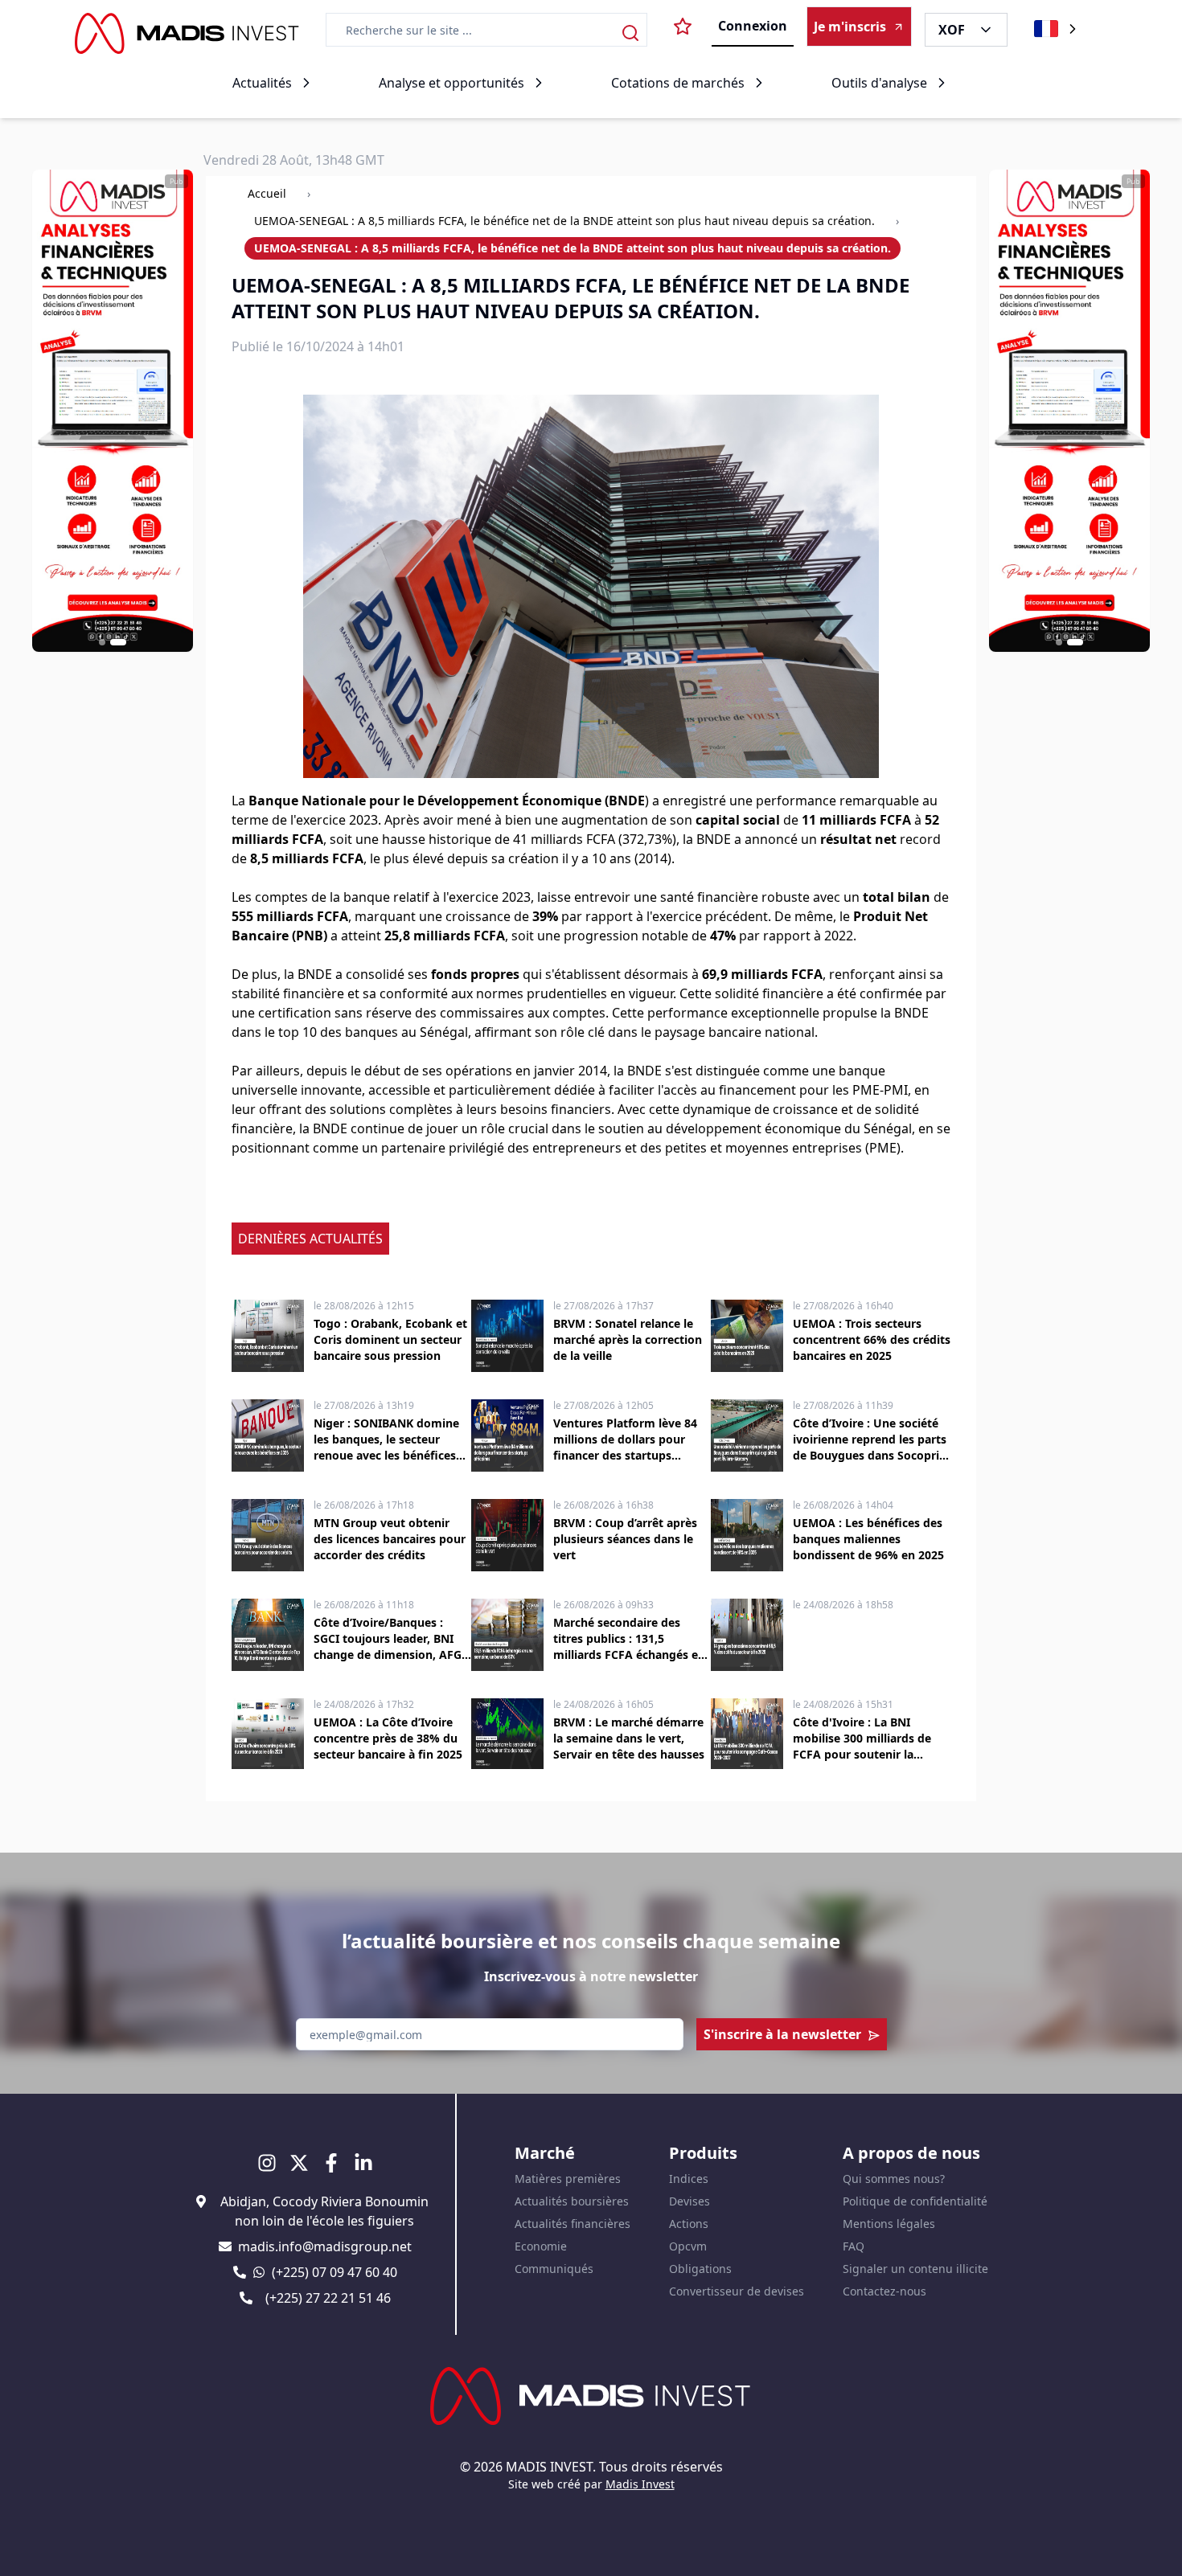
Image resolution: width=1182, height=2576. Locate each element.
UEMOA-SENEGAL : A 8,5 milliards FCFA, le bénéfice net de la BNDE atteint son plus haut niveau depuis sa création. (564, 221)
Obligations (700, 2269)
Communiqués (554, 2269)
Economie (541, 2246)
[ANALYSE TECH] (113, 411)
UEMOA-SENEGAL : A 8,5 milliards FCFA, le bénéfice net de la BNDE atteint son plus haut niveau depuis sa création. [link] (573, 248)
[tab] (102, 642)
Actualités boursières (572, 2201)
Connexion (753, 26)
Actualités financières (573, 2224)
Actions (689, 2224)
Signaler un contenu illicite (915, 2269)
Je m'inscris (850, 27)
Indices (689, 2179)
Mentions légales (889, 2224)
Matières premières (568, 2179)
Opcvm (688, 2246)
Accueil (267, 193)
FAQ (854, 2246)
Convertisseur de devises (737, 2291)
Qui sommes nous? (894, 2179)
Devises (689, 2201)
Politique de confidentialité (915, 2201)
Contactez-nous (884, 2291)
